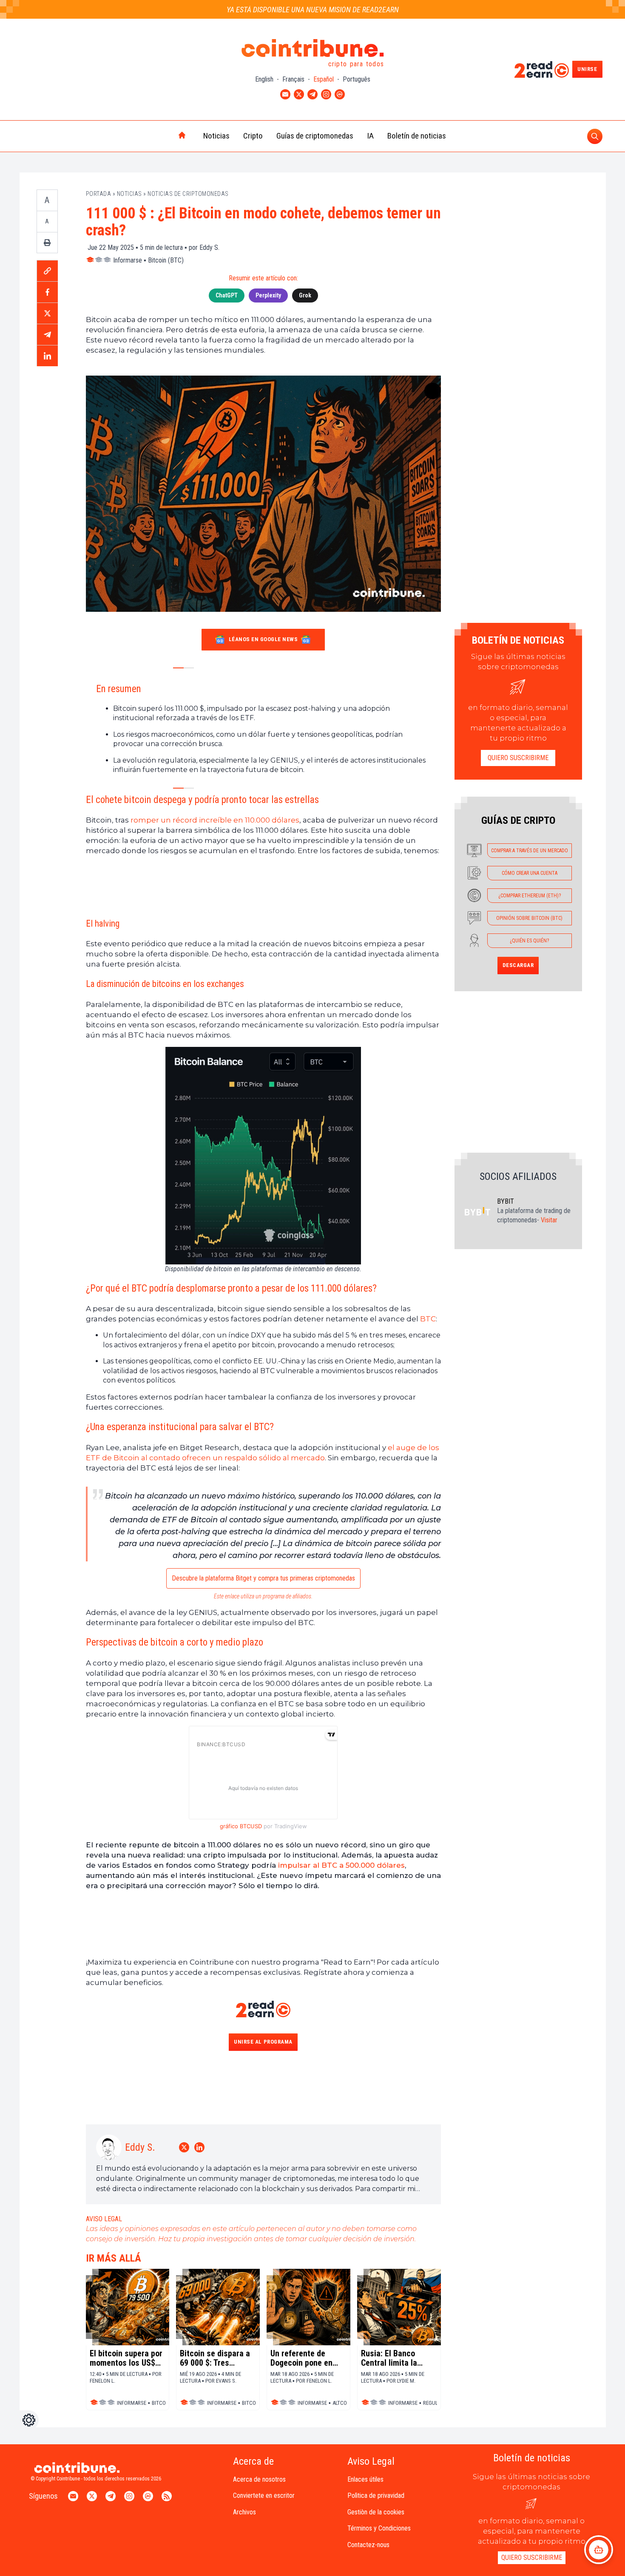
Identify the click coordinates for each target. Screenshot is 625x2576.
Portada (99, 194)
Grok (305, 295)
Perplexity (268, 295)
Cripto (253, 136)
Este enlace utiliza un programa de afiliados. (263, 1596)
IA (370, 136)
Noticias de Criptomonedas (188, 194)
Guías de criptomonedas (315, 136)
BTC (428, 1319)
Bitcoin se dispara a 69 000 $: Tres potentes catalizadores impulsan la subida (215, 2358)
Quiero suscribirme (518, 758)
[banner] (263, 886)
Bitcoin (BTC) (166, 260)
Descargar (518, 965)
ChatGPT (227, 295)
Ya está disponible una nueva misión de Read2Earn (313, 10)
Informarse (128, 260)
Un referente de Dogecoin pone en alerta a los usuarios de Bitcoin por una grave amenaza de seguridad (307, 2358)
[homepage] (164, 136)
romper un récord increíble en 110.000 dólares (215, 820)
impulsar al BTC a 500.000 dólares (341, 1865)
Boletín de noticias (417, 136)
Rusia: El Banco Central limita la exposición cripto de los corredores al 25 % (397, 2358)
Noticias (216, 136)
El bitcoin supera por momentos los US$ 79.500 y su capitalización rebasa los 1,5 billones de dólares (126, 2358)
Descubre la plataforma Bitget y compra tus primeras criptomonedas (263, 1578)
